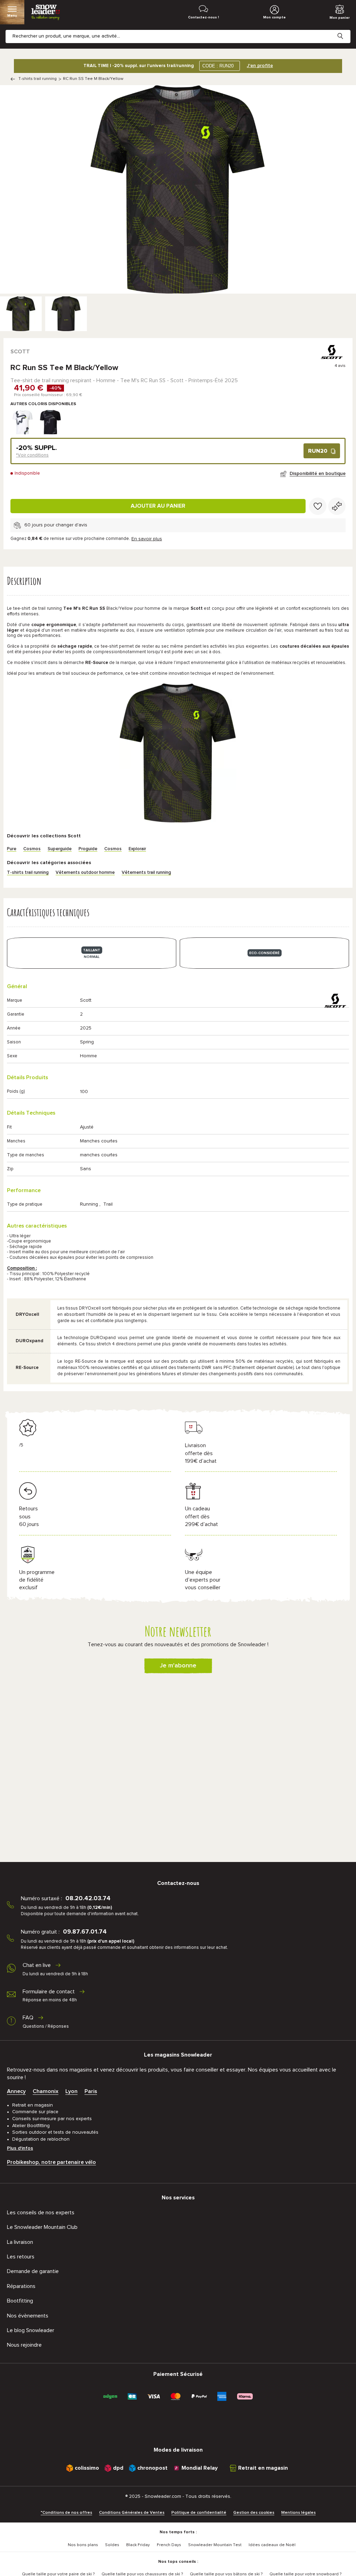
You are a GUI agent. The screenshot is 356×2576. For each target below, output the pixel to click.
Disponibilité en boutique (318, 474)
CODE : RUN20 (218, 66)
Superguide (60, 849)
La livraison (20, 2242)
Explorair (137, 849)
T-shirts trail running (38, 79)
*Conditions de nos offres (66, 2513)
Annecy (16, 2091)
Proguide (88, 849)
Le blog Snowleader (31, 2330)
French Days (169, 2545)
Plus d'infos (20, 2148)
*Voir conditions (32, 455)
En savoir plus (147, 539)
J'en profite (260, 66)
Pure (12, 849)
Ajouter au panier (158, 506)
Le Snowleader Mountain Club (42, 2227)
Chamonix (46, 2091)
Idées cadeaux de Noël (272, 2545)
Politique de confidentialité (199, 2513)
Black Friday (138, 2545)
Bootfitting (20, 2301)
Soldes (112, 2545)
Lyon (71, 2091)
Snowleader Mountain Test (215, 2545)
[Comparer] (337, 506)
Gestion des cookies (254, 2513)
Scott (20, 352)
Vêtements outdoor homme (85, 873)
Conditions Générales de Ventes (132, 2513)
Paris (91, 2091)
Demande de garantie (33, 2271)
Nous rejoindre (24, 2345)
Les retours (21, 2257)
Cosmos (32, 849)
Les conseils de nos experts (41, 2213)
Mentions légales (298, 2513)
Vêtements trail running (146, 873)
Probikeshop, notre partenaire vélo (51, 2162)
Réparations (21, 2286)
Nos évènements (28, 2316)
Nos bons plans (83, 2545)
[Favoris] (318, 506)
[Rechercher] (346, 31)
